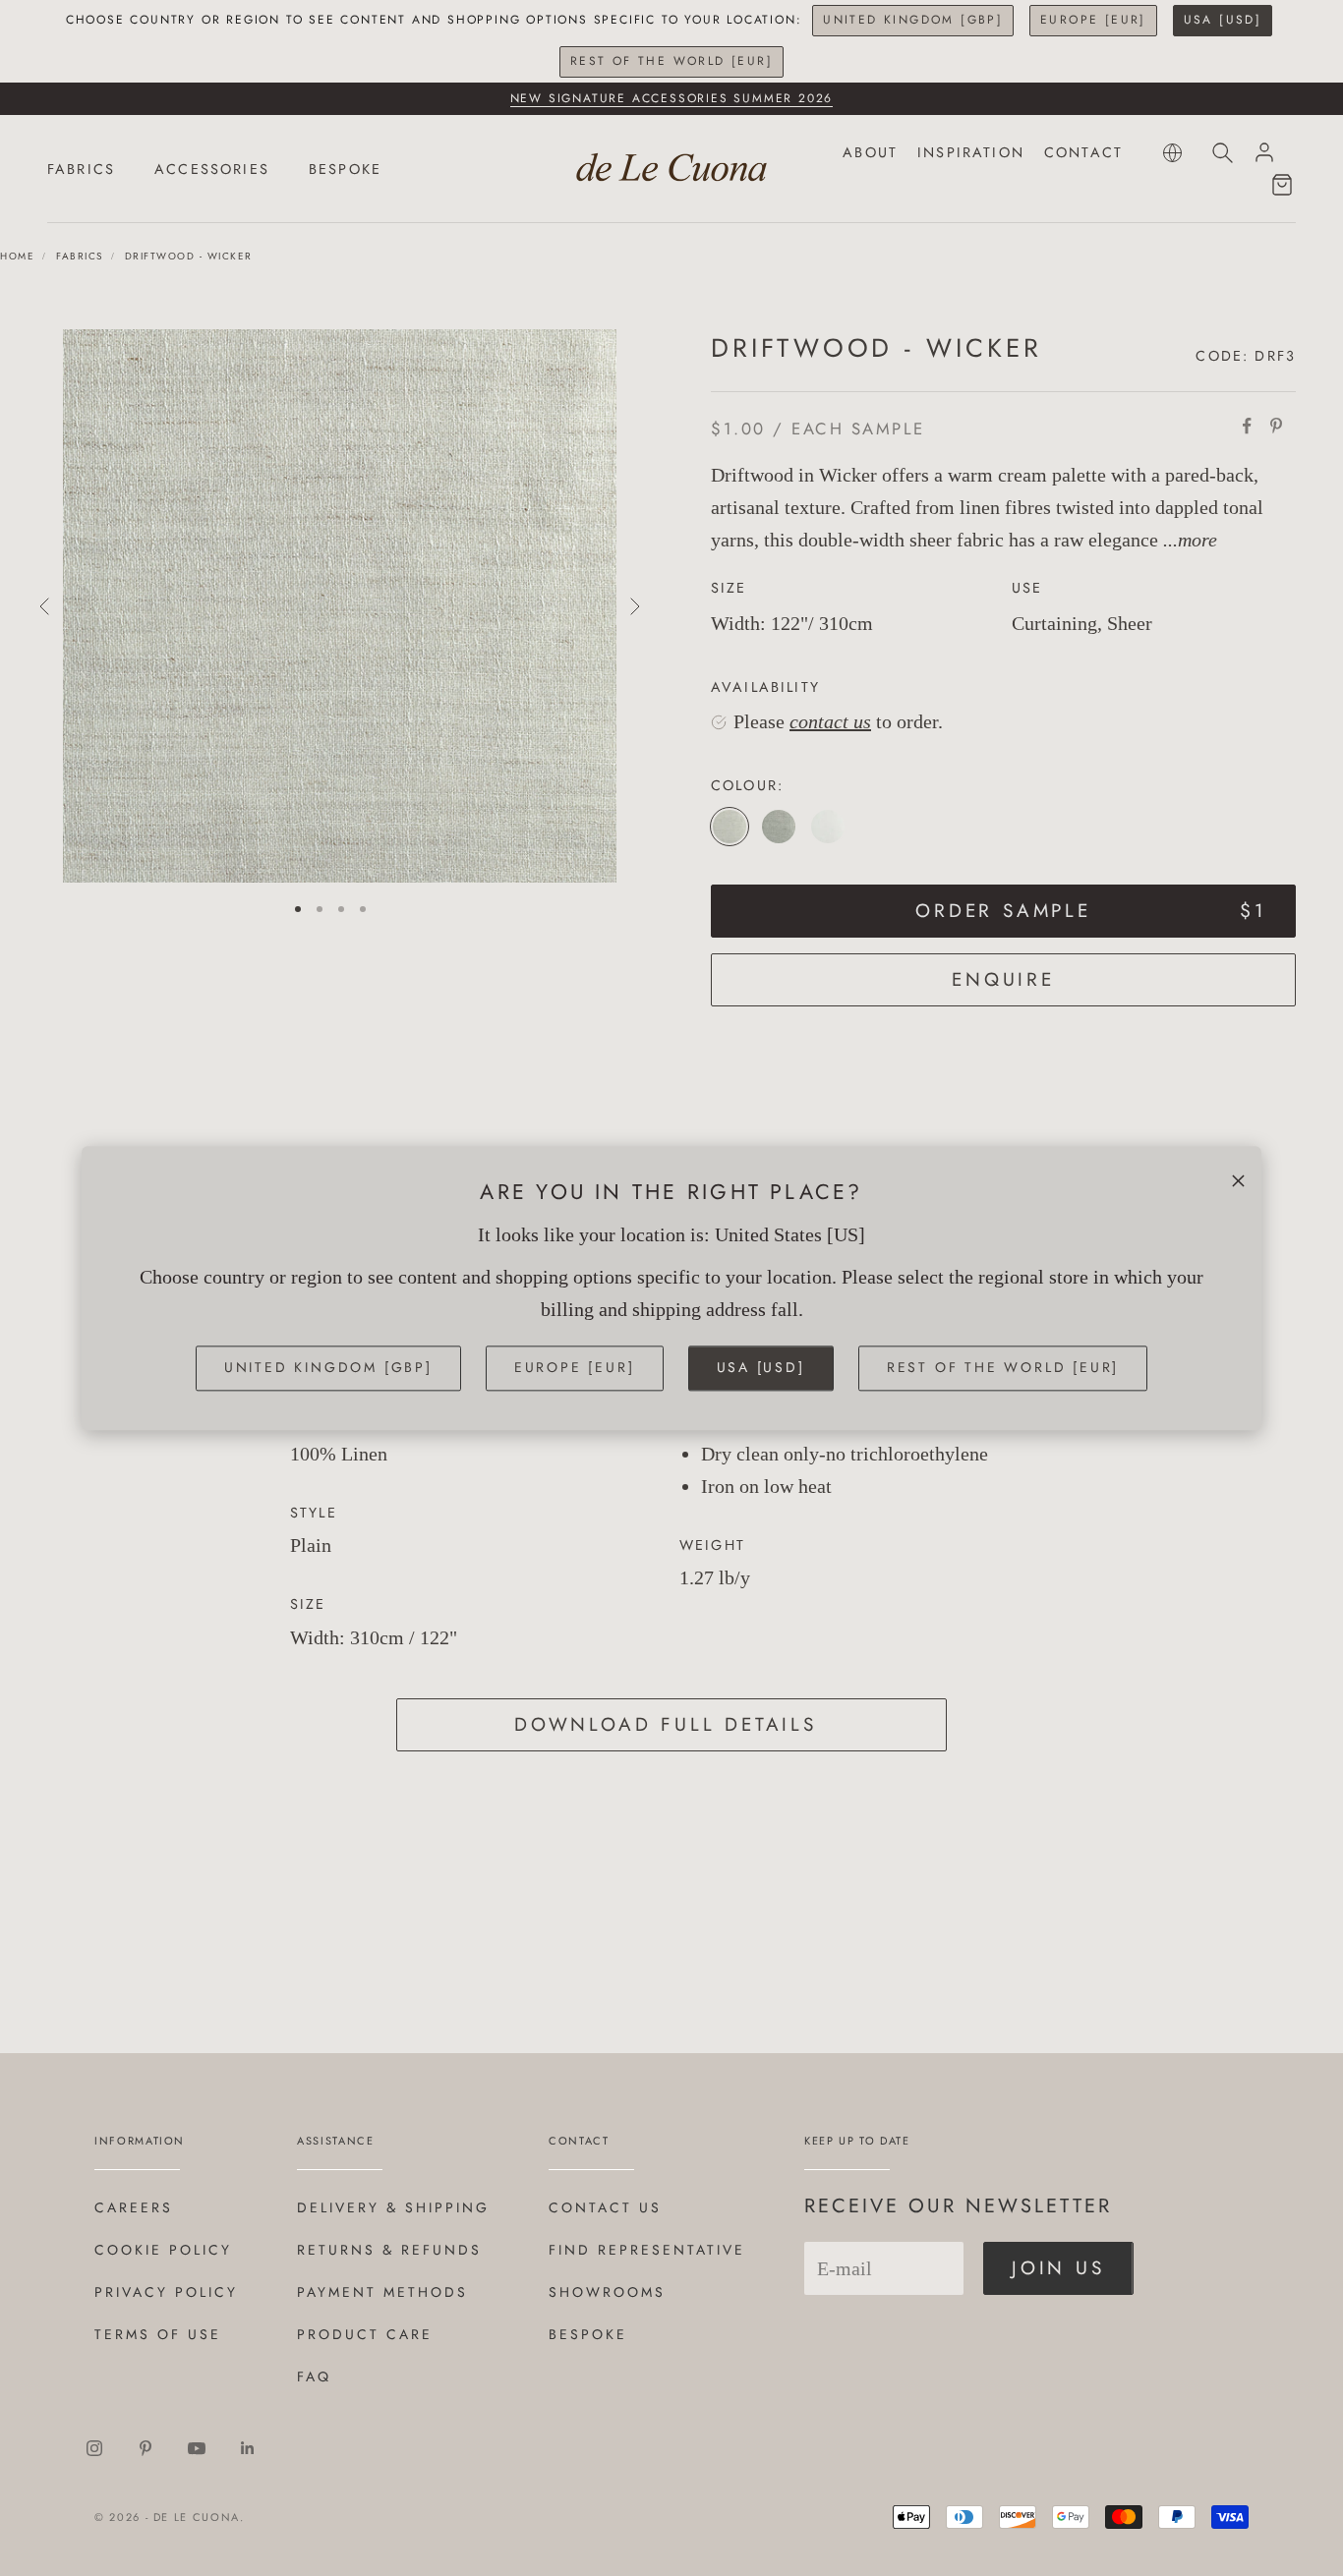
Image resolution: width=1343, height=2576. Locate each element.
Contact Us (605, 2207)
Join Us (1058, 2268)
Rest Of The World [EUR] (671, 61)
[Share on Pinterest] (1276, 426)
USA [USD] (1223, 20)
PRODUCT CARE (365, 2334)
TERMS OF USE (158, 2334)
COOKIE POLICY (163, 2250)
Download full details (666, 1724)
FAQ (314, 2376)
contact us (830, 721)
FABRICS (81, 169)
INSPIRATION (971, 152)
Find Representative (647, 2250)
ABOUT (870, 152)
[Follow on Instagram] (94, 2448)
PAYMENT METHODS (382, 2292)
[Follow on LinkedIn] (248, 2448)
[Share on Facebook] (1247, 426)
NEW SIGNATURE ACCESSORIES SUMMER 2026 (672, 98)
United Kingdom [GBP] (913, 20)
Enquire (1003, 979)
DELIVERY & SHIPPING (393, 2207)
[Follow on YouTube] (197, 2448)
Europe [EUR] (1093, 20)
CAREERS (134, 2207)
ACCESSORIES (212, 169)
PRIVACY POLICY (166, 2292)
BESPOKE (345, 169)
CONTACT (1083, 152)
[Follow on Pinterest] (146, 2448)
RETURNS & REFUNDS (389, 2250)
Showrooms (607, 2292)
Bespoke (588, 2334)
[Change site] (1172, 153)
